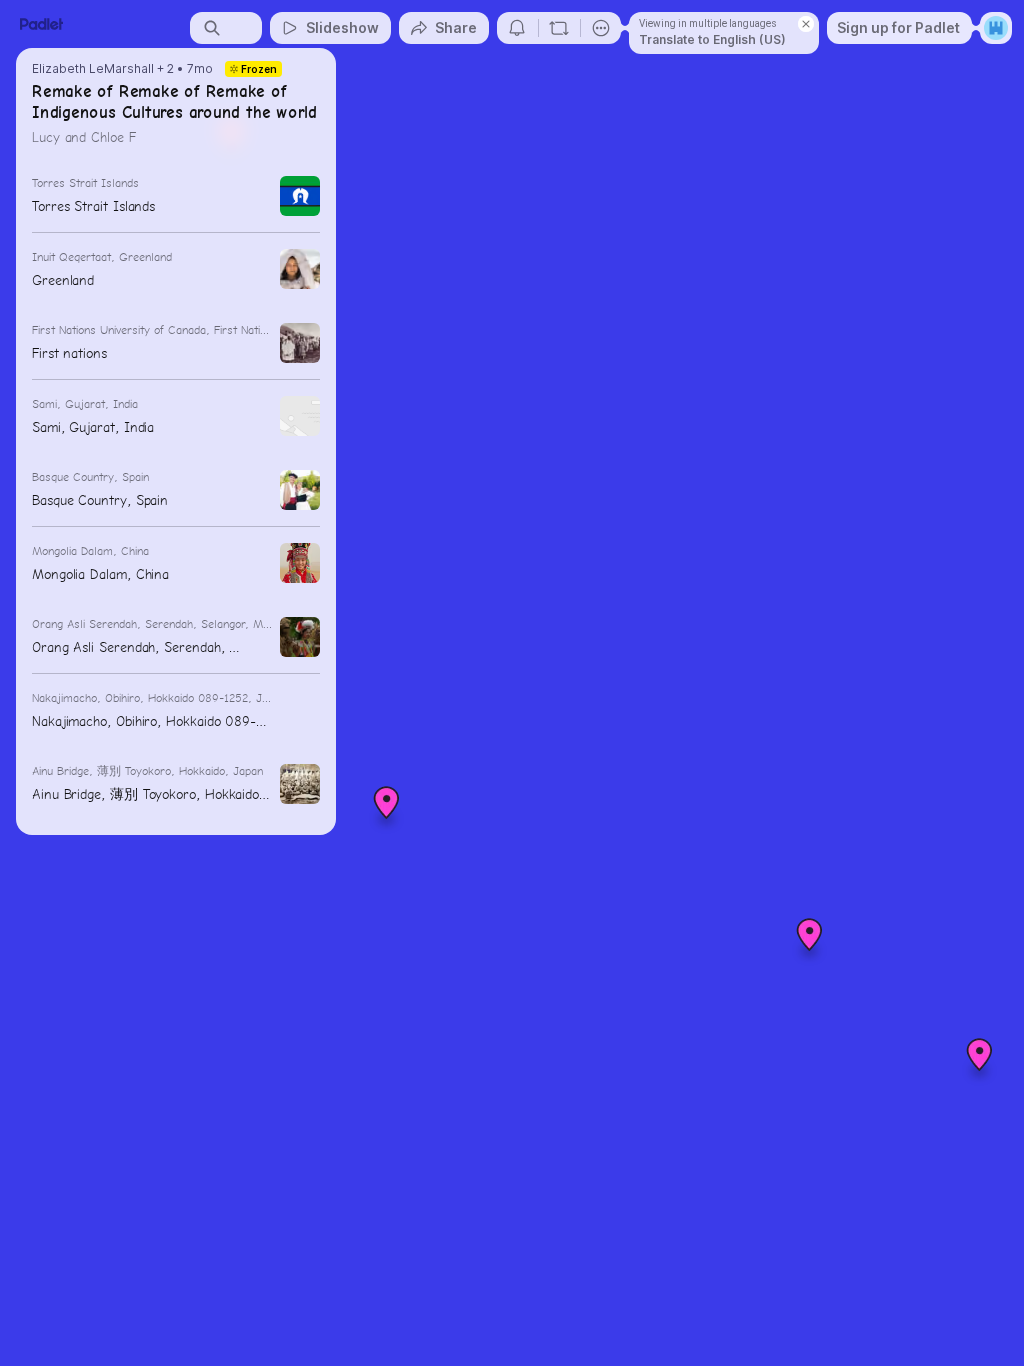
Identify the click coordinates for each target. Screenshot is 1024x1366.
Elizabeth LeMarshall (93, 69)
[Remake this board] (559, 28)
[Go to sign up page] (996, 28)
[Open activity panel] (517, 28)
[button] (810, 942)
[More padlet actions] (601, 28)
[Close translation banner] (806, 24)
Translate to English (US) (712, 39)
